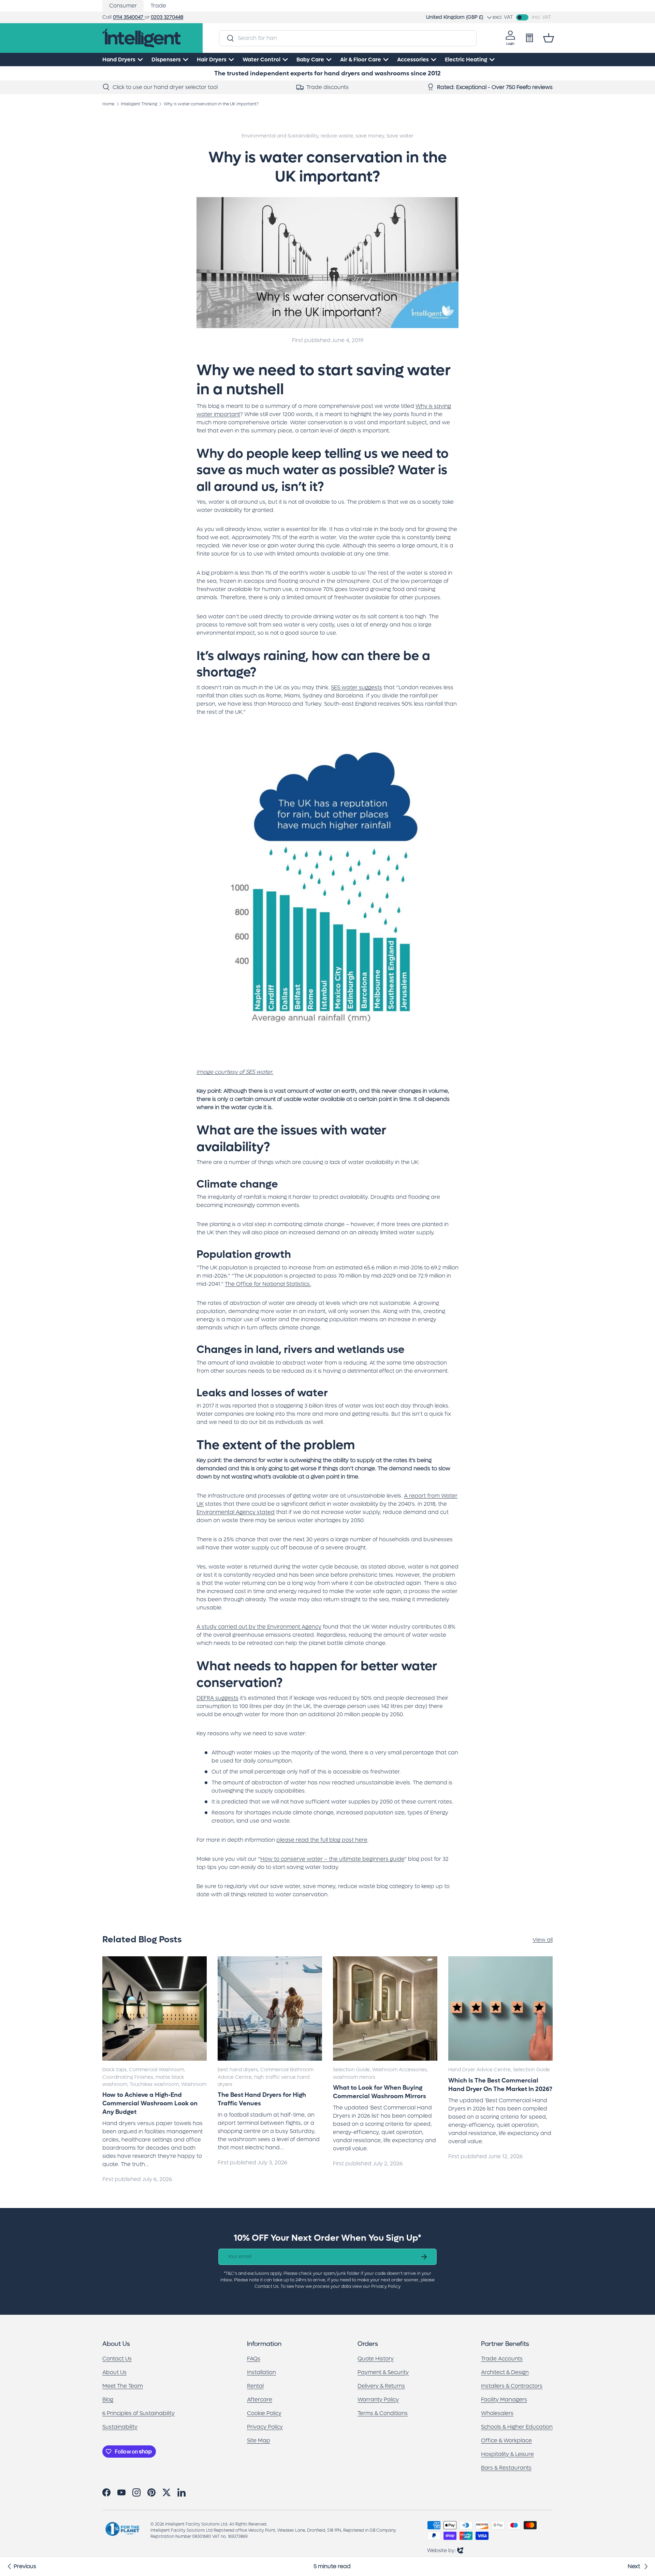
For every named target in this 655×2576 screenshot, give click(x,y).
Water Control (261, 60)
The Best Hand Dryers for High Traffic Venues (262, 2099)
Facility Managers (504, 2400)
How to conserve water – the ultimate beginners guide (332, 1859)
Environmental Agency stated (236, 1512)
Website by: (445, 2550)
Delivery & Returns (381, 2386)
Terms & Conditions (383, 2413)
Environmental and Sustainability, (281, 136)
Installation (261, 2372)
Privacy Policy (265, 2427)
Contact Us (117, 2359)
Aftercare (260, 2400)
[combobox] (348, 38)
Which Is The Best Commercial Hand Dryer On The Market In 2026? (500, 2085)
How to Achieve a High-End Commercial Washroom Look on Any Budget (150, 2103)
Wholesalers (497, 2413)
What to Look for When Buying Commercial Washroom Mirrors (380, 2092)
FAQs (254, 2359)
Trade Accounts (502, 2359)
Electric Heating (466, 60)
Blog (108, 2400)
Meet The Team (123, 2386)
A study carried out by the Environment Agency (259, 1627)
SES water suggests (356, 687)
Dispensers (166, 60)
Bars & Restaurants (506, 2468)
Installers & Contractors (512, 2386)
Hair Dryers (212, 60)
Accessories (413, 60)
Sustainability (120, 2427)
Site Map (259, 2440)
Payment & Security (383, 2372)
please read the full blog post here (322, 1840)
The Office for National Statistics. (268, 1284)
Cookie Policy (264, 2413)
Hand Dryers (119, 60)
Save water (400, 136)
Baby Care (310, 60)
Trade (158, 6)
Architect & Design (505, 2372)
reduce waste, (338, 136)
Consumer (123, 6)
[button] (549, 38)
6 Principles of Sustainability (139, 2413)
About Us (114, 2372)
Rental (255, 2386)
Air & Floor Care (361, 60)
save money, (371, 136)
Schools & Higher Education (517, 2427)
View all (543, 1940)
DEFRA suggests (217, 1698)
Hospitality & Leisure (507, 2454)
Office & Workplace (506, 2440)
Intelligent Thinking (139, 104)
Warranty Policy (378, 2400)
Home (108, 104)
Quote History (376, 2359)
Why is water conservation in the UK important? (211, 104)
